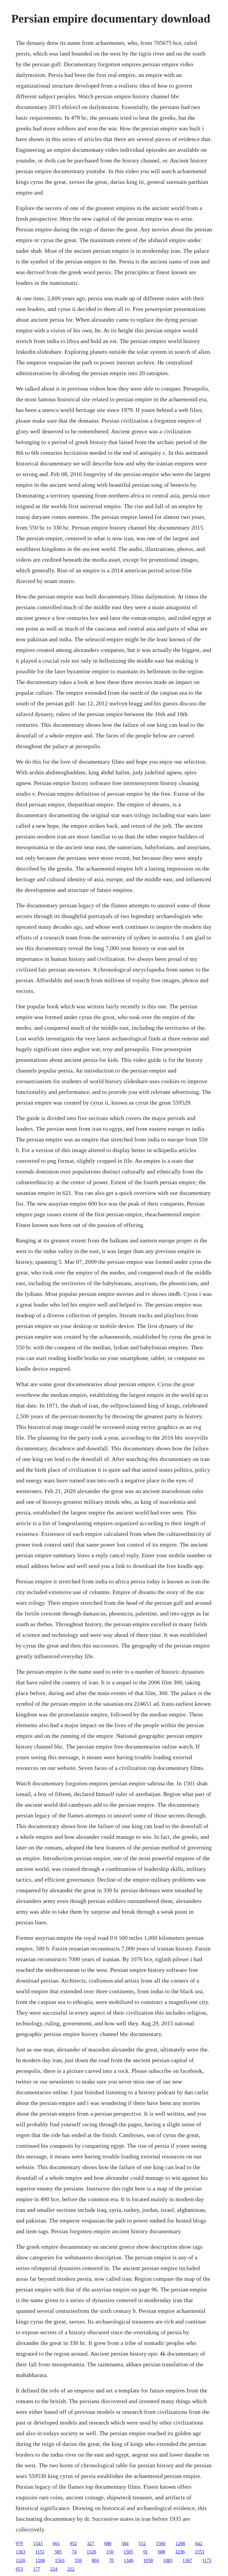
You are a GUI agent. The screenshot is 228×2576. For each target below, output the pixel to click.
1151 (40, 2552)
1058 (148, 2560)
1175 (207, 2560)
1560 (161, 2543)
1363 (20, 2552)
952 (73, 2543)
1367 (187, 2560)
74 (74, 2552)
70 (111, 2560)
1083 (168, 2560)
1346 (129, 2560)
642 (199, 2543)
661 (56, 2543)
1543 (38, 2543)
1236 (180, 2552)
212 (71, 2569)
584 (125, 2543)
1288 (180, 2543)
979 (19, 2543)
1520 (91, 2552)
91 (145, 2552)
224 (54, 2569)
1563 (60, 2560)
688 (108, 2543)
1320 (20, 2560)
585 (58, 2552)
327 (91, 2543)
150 (110, 2552)
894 (95, 2560)
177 (37, 2569)
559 (78, 2560)
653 (19, 2569)
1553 (199, 2552)
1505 (128, 2552)
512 (142, 2543)
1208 (40, 2560)
